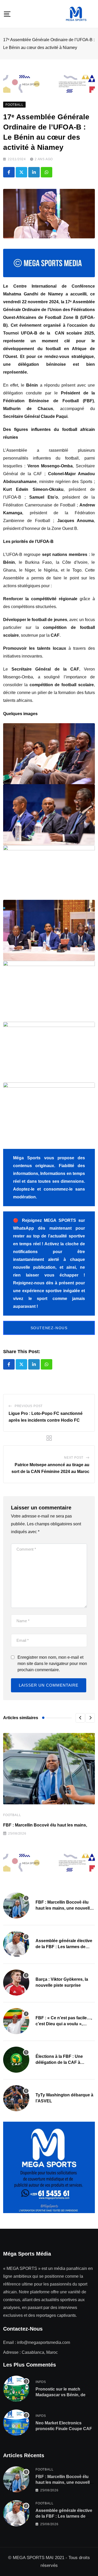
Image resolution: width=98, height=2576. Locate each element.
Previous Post (29, 1406)
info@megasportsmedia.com (44, 2342)
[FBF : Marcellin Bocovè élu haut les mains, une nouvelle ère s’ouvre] (16, 1905)
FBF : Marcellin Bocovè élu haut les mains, (45, 1825)
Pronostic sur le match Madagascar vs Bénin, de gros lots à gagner (60, 2395)
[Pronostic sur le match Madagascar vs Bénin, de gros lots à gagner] (16, 2389)
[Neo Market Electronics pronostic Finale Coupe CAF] (16, 2423)
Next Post (74, 1458)
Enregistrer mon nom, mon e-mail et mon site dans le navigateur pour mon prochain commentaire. (52, 1664)
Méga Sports (27, 1158)
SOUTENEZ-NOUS (49, 1328)
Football (12, 1815)
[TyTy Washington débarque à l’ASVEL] (16, 2098)
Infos (41, 2382)
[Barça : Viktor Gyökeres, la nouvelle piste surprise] (16, 1983)
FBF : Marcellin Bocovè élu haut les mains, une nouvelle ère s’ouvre (64, 1908)
